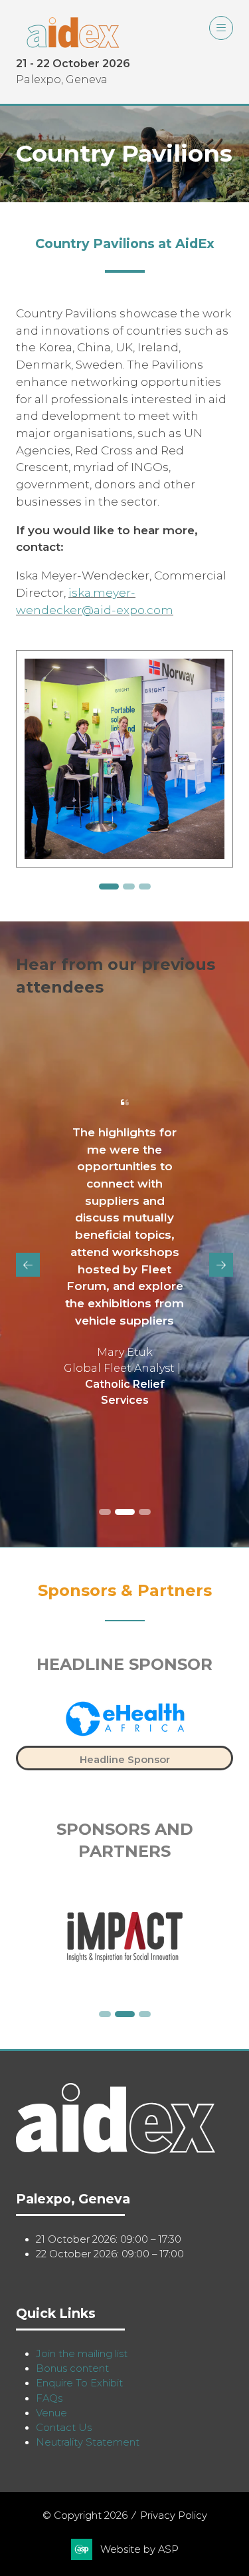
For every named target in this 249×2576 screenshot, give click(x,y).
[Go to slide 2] (105, 886)
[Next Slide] (221, 1265)
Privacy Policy (174, 2515)
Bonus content (72, 2368)
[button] (221, 28)
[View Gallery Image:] (124, 759)
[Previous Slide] (28, 1265)
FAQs (49, 2398)
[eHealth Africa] (124, 1730)
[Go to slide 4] (145, 886)
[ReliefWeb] (124, 1937)
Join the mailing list (82, 2354)
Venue (51, 2413)
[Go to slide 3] (125, 886)
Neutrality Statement (88, 2442)
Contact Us (64, 2428)
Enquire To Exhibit (79, 2383)
